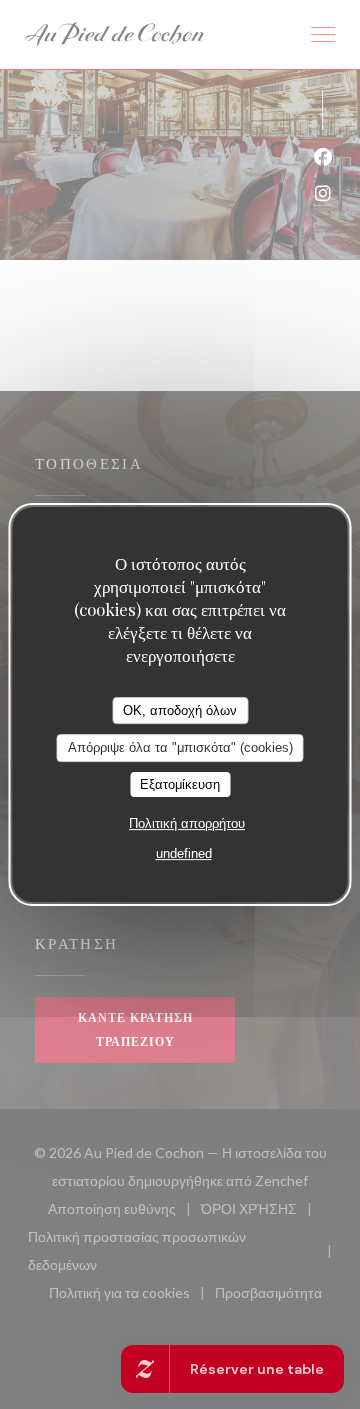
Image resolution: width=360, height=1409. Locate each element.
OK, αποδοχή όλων (180, 710)
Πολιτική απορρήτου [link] (187, 823)
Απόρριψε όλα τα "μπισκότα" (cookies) (180, 747)
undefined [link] (184, 853)
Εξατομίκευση (180, 784)
